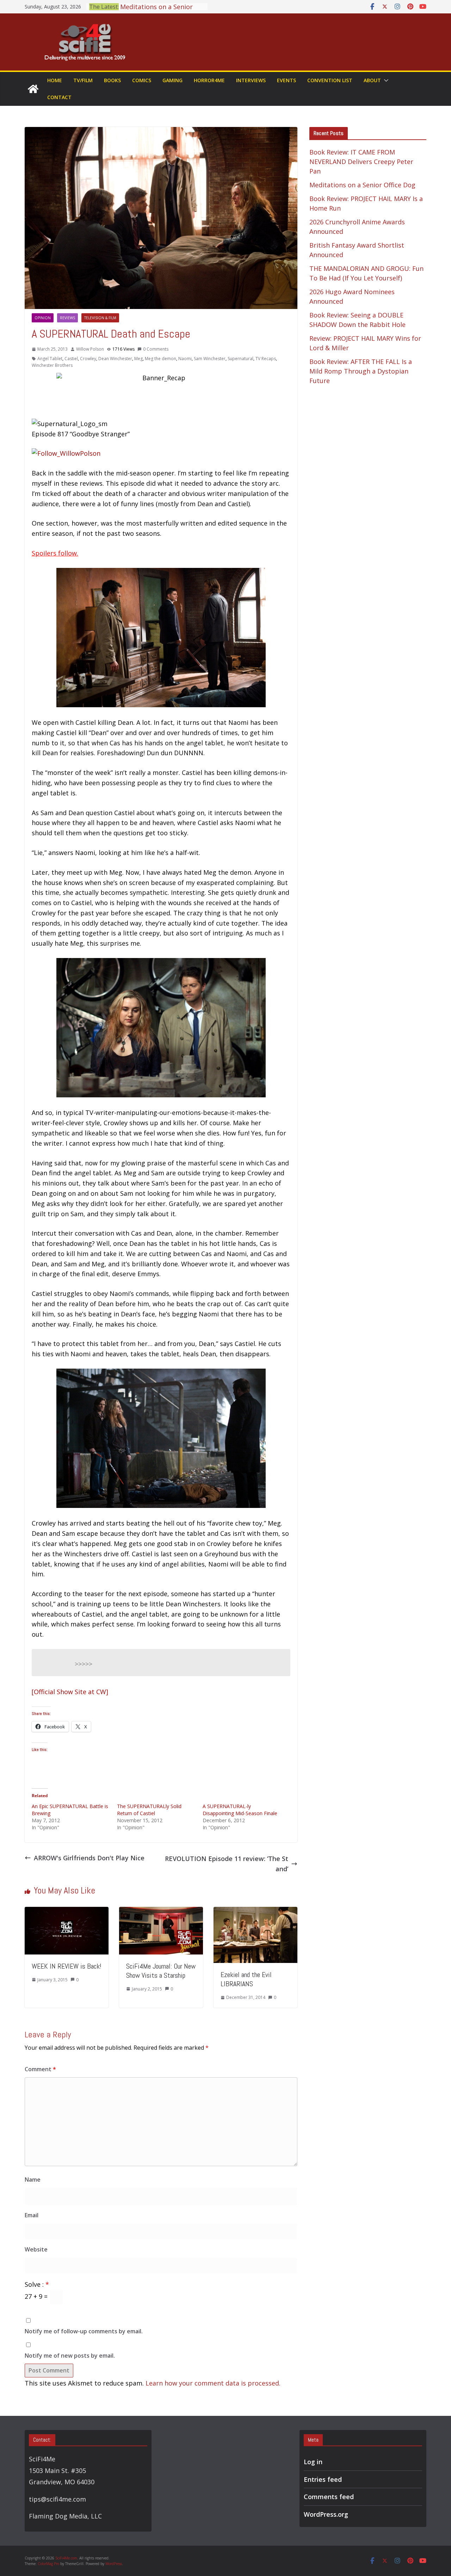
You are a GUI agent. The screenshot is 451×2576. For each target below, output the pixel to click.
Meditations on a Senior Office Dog (362, 185)
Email (32, 2215)
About (372, 80)
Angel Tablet (50, 359)
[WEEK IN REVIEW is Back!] (67, 1912)
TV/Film (83, 80)
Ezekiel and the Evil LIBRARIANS (246, 1979)
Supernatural (240, 359)
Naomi (185, 359)
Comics (142, 80)
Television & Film (100, 318)
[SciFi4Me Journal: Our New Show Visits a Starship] (161, 1912)
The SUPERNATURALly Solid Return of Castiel (149, 1810)
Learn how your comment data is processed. (213, 2383)
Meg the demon (160, 359)
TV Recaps (266, 359)
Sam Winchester (210, 359)
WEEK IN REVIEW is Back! (67, 1966)
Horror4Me (209, 80)
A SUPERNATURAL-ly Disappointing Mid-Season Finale (240, 1810)
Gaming (172, 80)
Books (112, 80)
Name (33, 2180)
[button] (385, 80)
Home (55, 80)
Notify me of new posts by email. (70, 2356)
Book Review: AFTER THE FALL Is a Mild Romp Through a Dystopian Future (361, 371)
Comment (40, 2069)
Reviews (67, 318)
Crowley (88, 359)
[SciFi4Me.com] (33, 89)
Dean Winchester (115, 359)
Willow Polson (90, 349)
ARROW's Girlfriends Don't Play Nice (89, 1858)
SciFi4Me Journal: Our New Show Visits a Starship (161, 1971)
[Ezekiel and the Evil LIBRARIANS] (255, 1912)
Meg (138, 359)
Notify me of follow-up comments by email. (84, 2331)
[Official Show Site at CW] (70, 1692)
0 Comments (156, 349)
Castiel (71, 359)
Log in (313, 2462)
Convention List (330, 80)
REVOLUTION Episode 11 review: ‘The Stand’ (227, 1864)
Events (286, 80)
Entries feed (323, 2479)
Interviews (251, 80)
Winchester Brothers (52, 365)
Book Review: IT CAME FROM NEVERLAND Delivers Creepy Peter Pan (361, 162)
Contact (59, 97)
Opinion (43, 318)
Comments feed (329, 2497)
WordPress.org (326, 2514)
